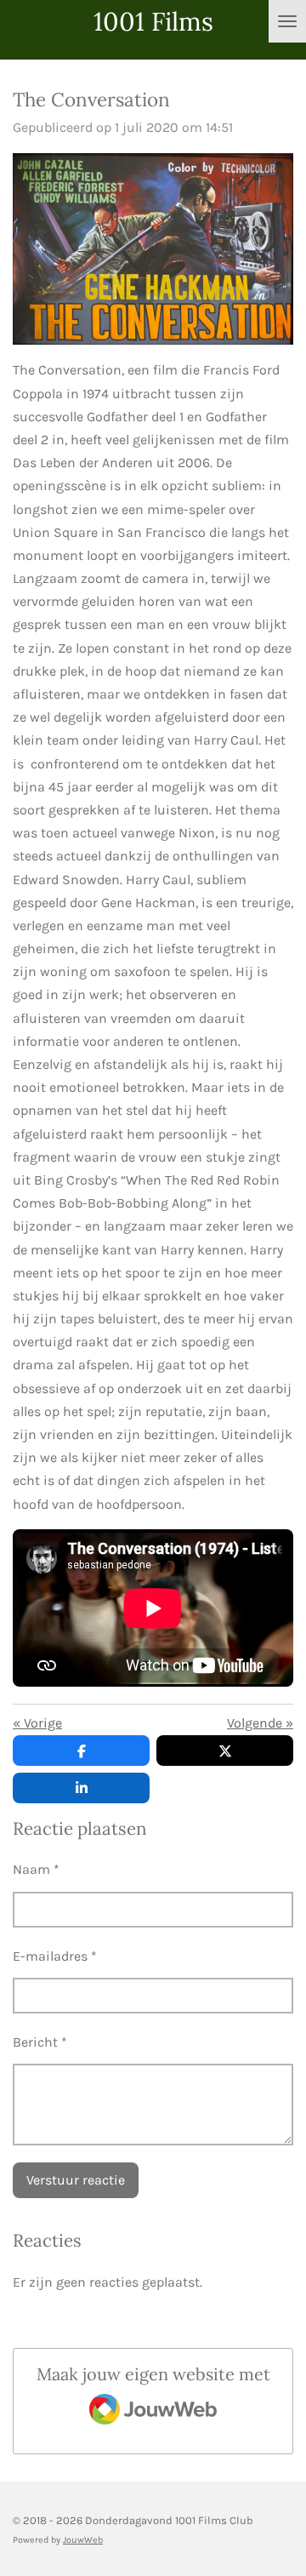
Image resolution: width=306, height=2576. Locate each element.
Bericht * (40, 2042)
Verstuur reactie (76, 2180)
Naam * (36, 1869)
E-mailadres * (55, 1956)
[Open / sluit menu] (287, 21)
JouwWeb (83, 2540)
